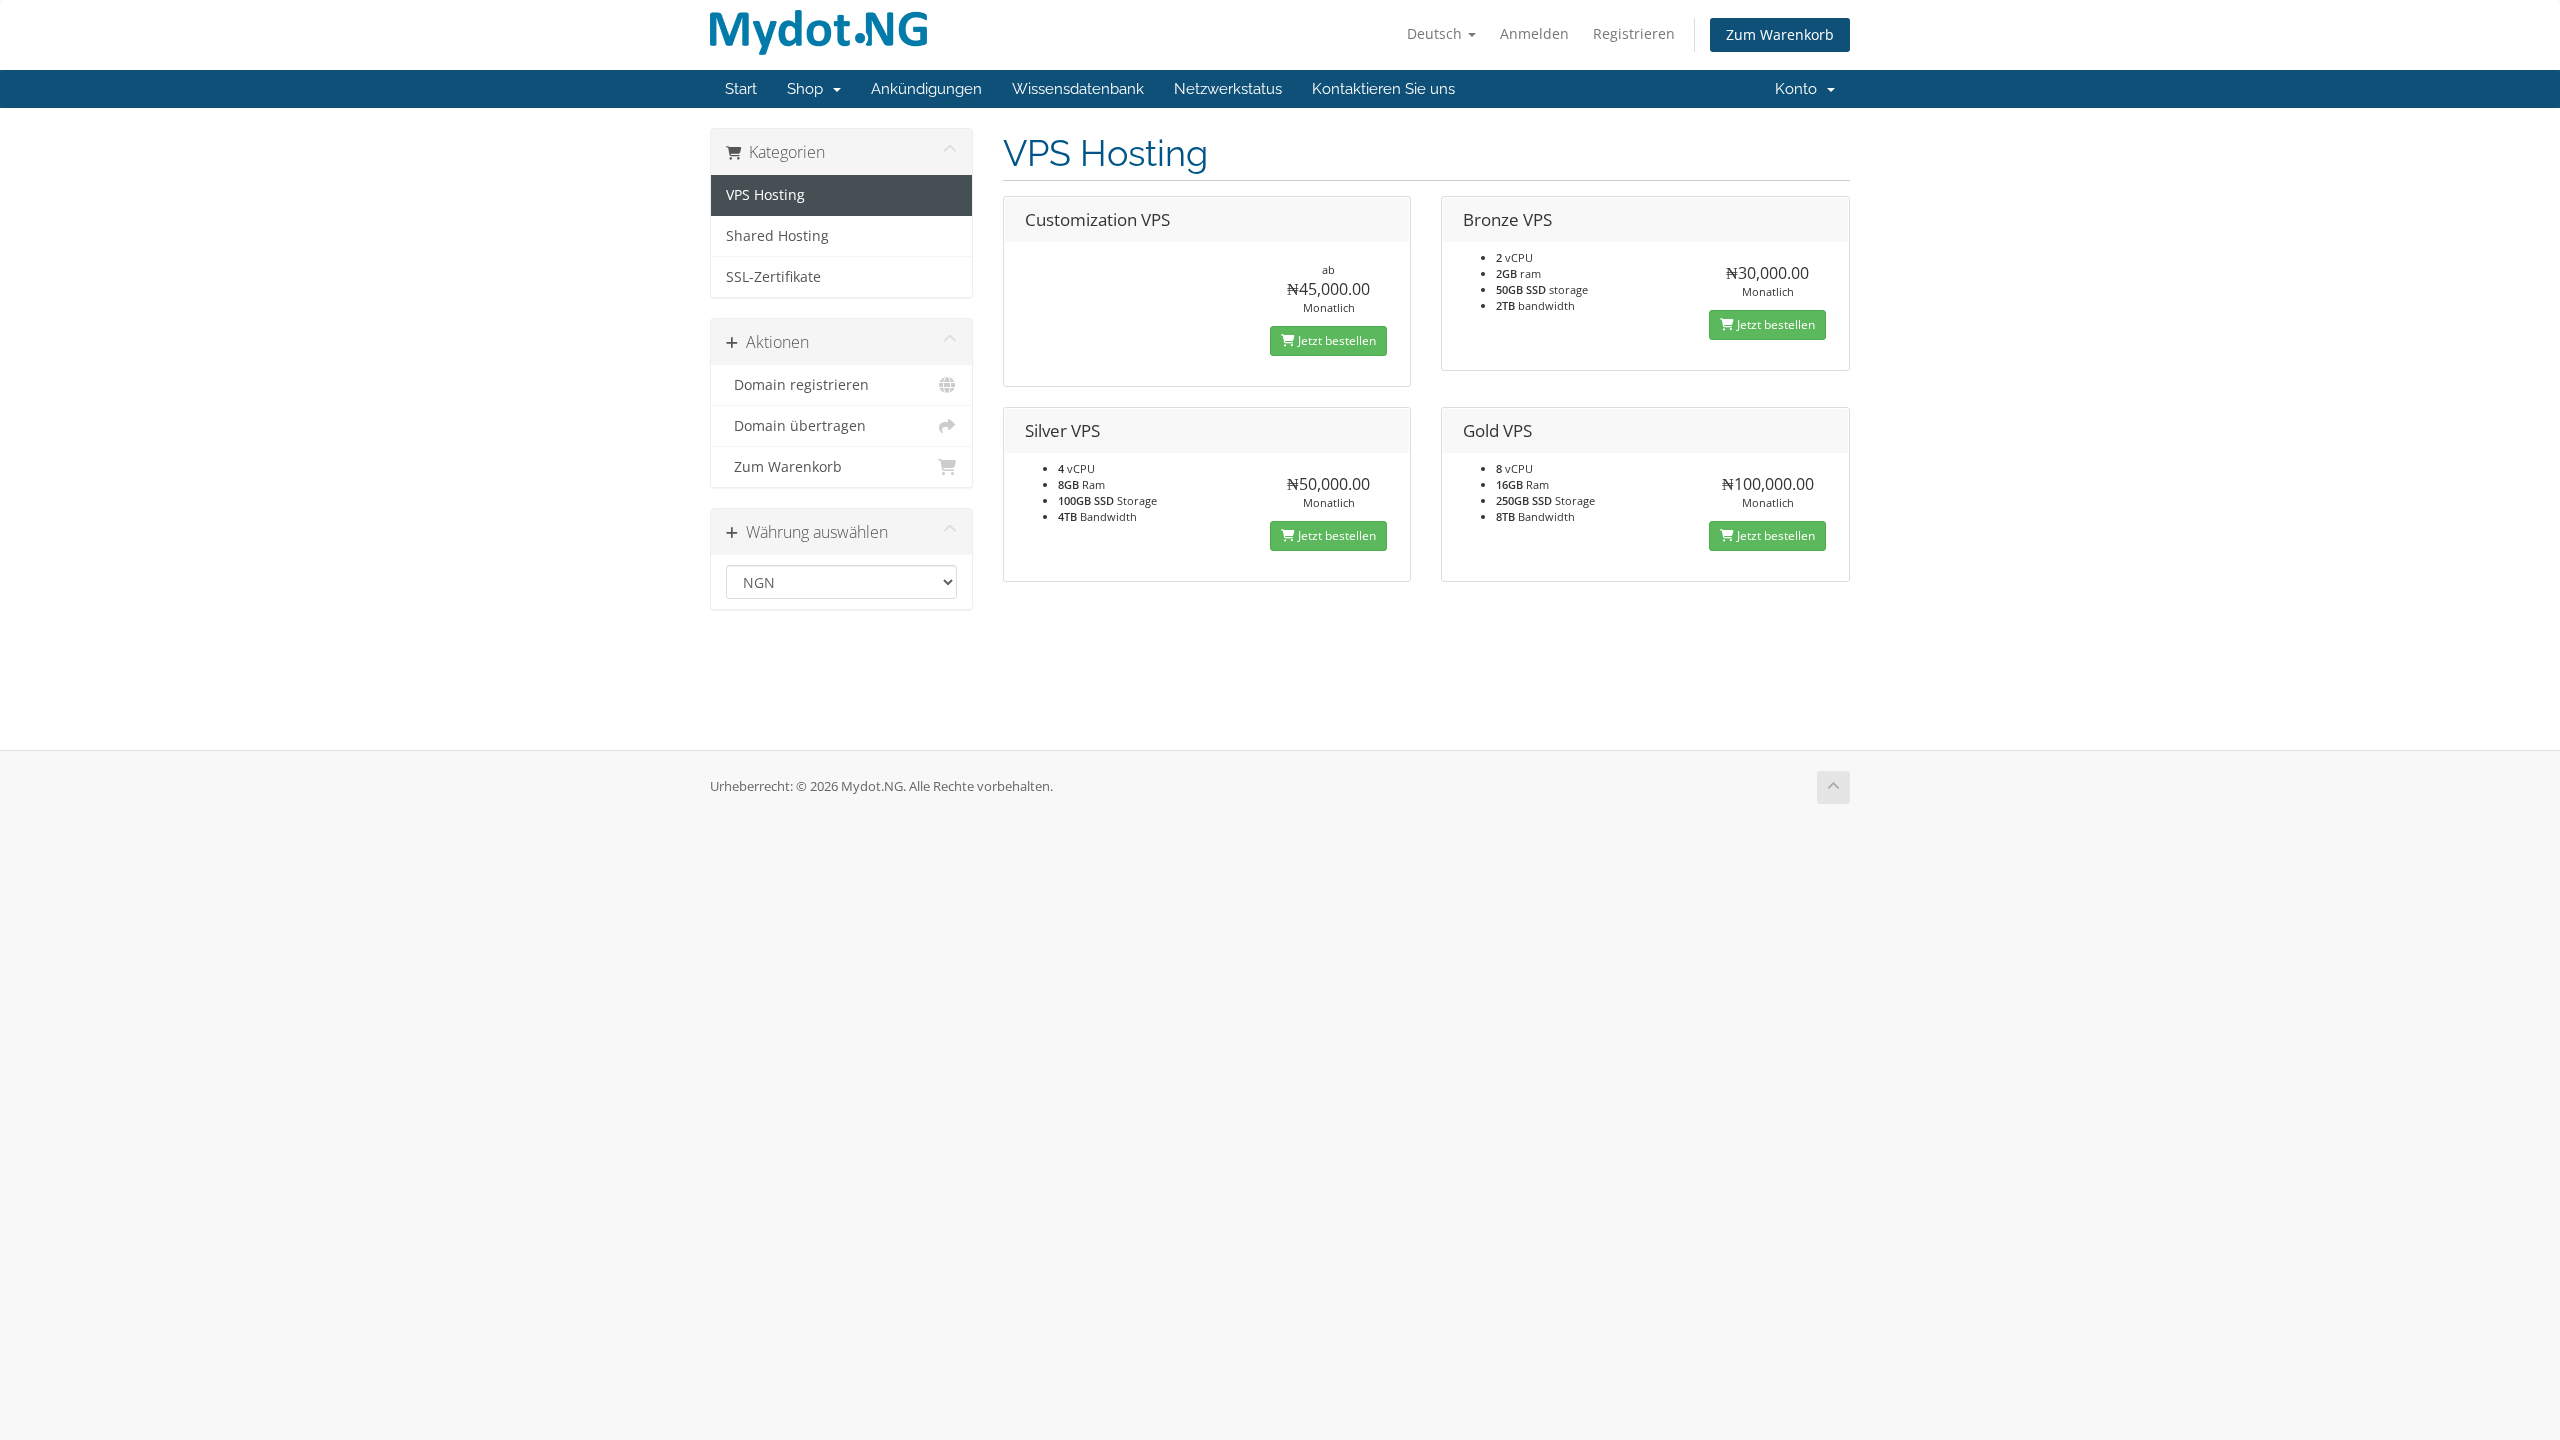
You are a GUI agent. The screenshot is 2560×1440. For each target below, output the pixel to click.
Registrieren (1634, 33)
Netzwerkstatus (1228, 89)
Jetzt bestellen (1335, 340)
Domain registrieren (797, 385)
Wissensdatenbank (1078, 89)
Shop (809, 89)
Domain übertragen (796, 426)
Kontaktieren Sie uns (1383, 89)
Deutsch (1436, 33)
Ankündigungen (926, 89)
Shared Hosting (777, 236)
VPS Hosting (765, 195)
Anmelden (1534, 33)
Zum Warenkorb (1780, 34)
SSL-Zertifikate (773, 277)
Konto (1800, 89)
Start (741, 89)
